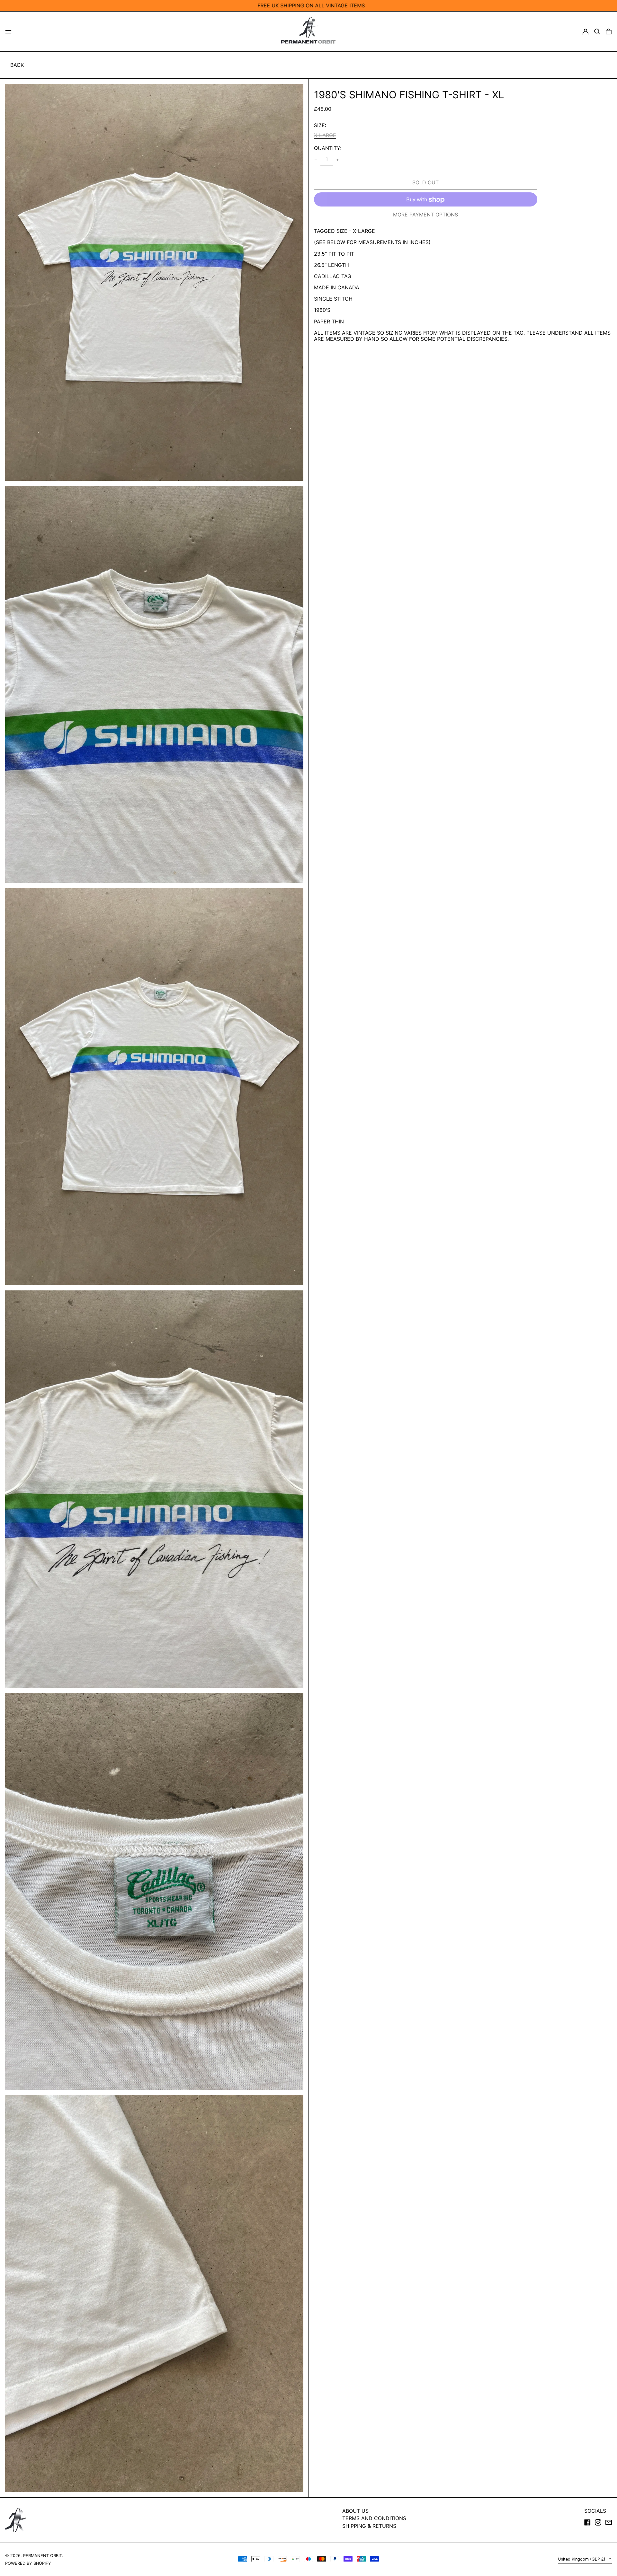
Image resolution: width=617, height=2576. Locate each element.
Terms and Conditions (374, 2518)
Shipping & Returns (369, 2526)
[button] (597, 31)
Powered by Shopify (28, 2563)
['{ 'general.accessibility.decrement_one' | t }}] (316, 160)
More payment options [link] (425, 215)
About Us (355, 2511)
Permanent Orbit (43, 2556)
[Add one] (338, 160)
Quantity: (328, 148)
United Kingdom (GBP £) (582, 2559)
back (17, 65)
